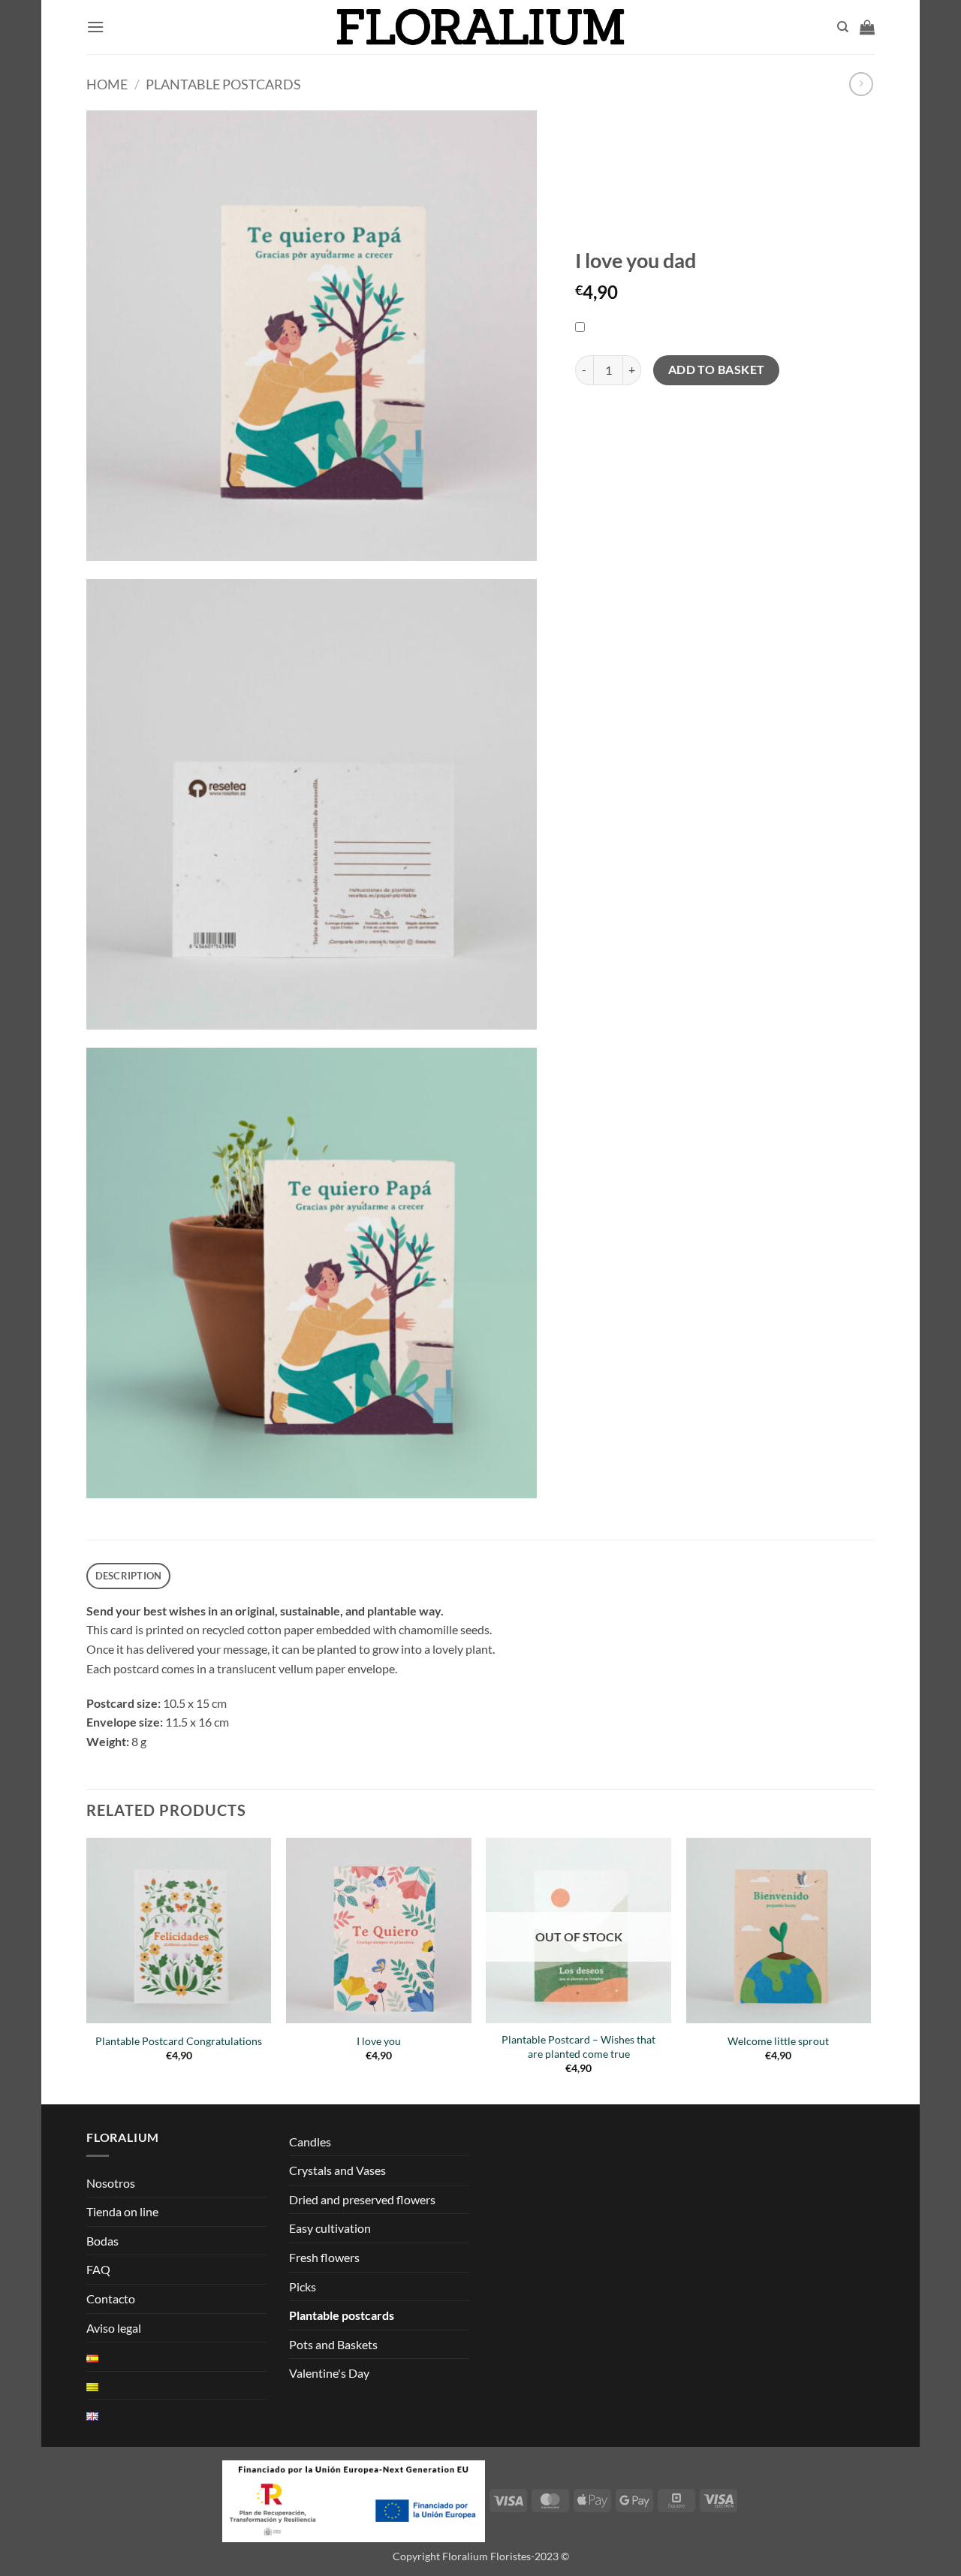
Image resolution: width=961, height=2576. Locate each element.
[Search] (843, 27)
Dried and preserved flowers (362, 2199)
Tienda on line (122, 2211)
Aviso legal (114, 2328)
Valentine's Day (329, 2373)
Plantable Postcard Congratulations (179, 2041)
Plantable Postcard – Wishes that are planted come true (578, 2047)
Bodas (102, 2241)
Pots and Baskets (333, 2344)
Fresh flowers (324, 2257)
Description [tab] (129, 1576)
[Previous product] (861, 84)
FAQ (98, 2269)
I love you (379, 2041)
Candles (310, 2142)
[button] (95, 27)
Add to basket (717, 370)
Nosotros (111, 2183)
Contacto (111, 2298)
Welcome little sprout (778, 2041)
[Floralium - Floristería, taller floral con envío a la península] (481, 27)
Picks (303, 2286)
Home (107, 84)
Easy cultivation (330, 2228)
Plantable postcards (223, 84)
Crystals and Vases (337, 2170)
